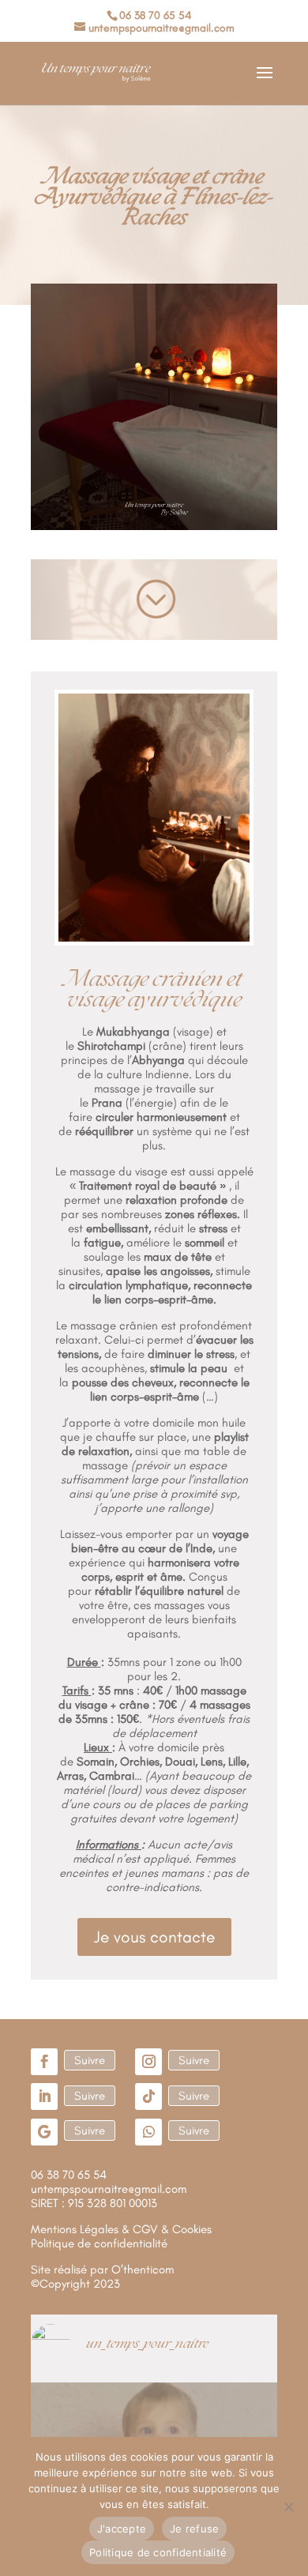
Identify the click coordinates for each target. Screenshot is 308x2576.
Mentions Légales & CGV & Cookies (121, 2229)
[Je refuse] (288, 2506)
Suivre (90, 2060)
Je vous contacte (154, 1937)
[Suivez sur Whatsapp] (148, 2132)
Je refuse (194, 2529)
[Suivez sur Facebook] (44, 2062)
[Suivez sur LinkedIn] (44, 2097)
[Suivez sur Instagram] (148, 2062)
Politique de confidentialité (158, 2552)
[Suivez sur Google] (44, 2132)
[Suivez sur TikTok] (148, 2097)
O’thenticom (143, 2270)
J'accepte (122, 2529)
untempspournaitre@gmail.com (109, 2189)
